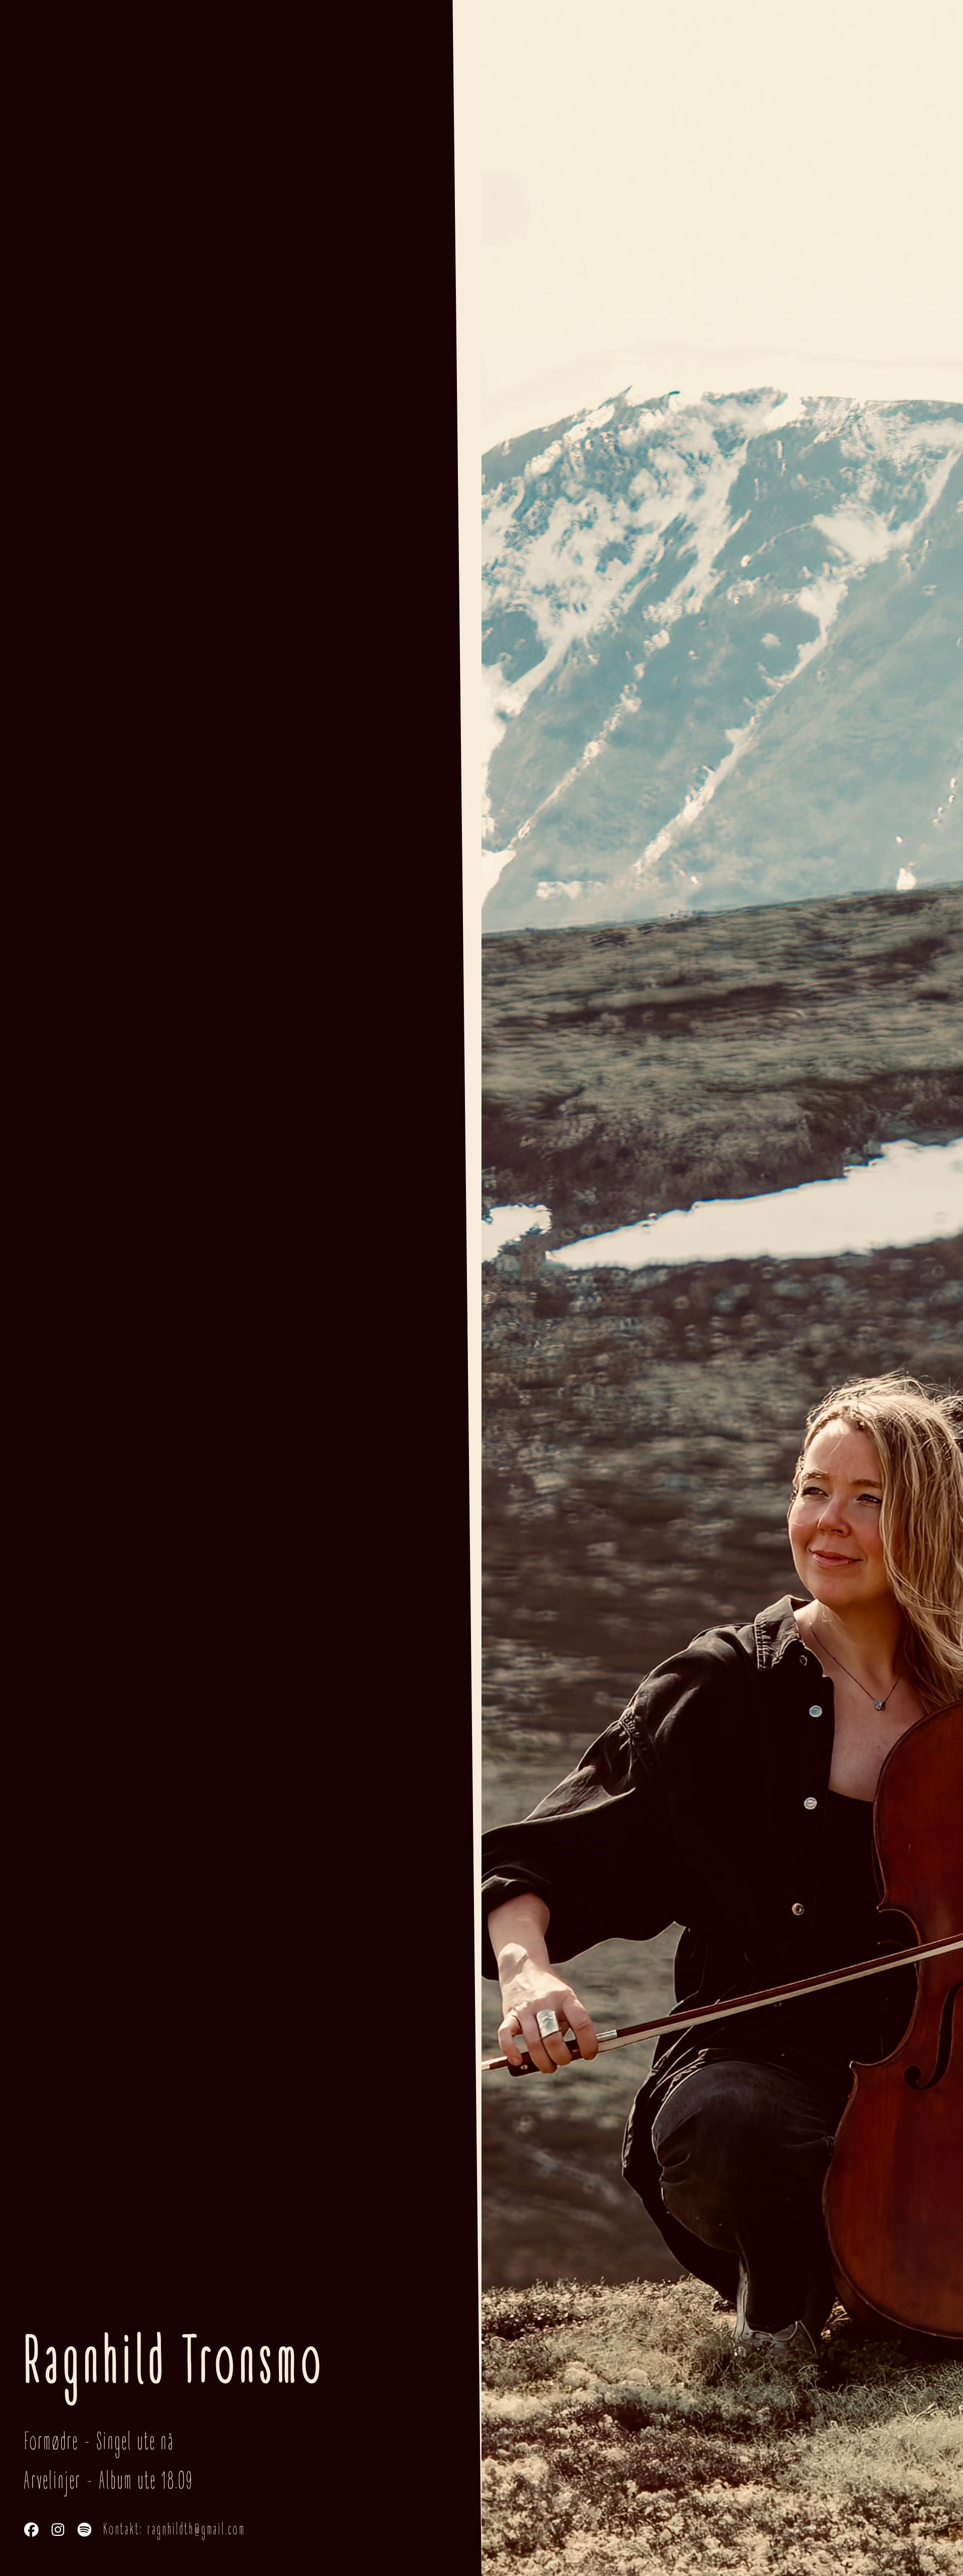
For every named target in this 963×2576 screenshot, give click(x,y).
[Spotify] (85, 2530)
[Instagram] (58, 2530)
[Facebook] (31, 2530)
